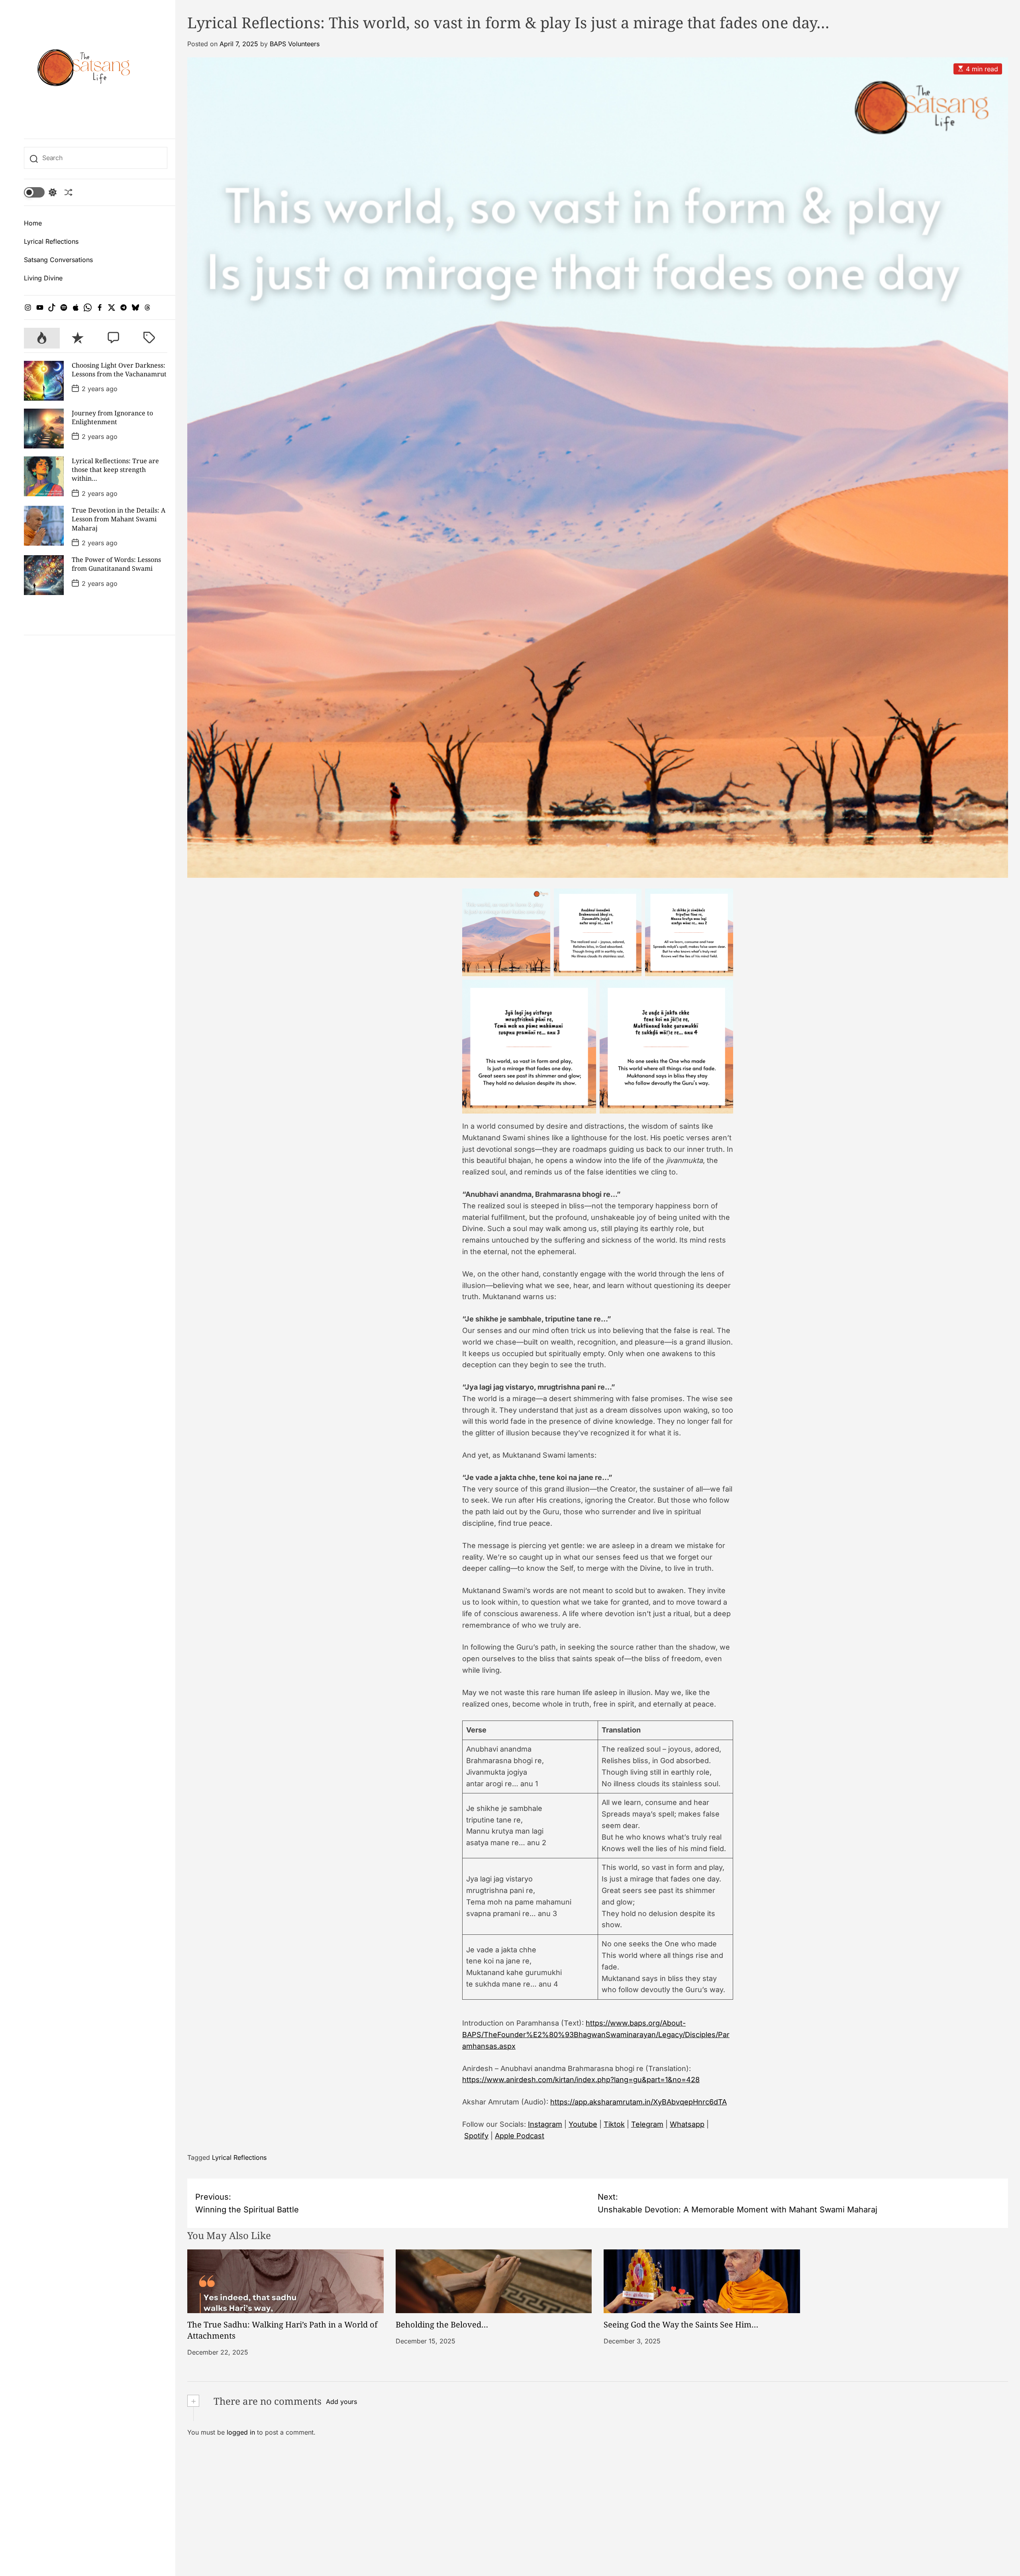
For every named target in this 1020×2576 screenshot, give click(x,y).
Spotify (476, 2136)
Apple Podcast (520, 2136)
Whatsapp (687, 2124)
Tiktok (614, 2124)
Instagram (545, 2124)
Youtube (583, 2124)
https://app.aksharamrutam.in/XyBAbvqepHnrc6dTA (638, 2102)
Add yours (341, 2402)
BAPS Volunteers (295, 44)
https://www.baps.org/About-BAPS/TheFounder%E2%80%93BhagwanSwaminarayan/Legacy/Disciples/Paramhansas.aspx (596, 2035)
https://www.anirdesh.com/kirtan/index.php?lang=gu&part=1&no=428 (581, 2080)
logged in (241, 2432)
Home (33, 223)
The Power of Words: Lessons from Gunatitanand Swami (116, 564)
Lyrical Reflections (51, 241)
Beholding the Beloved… (442, 2324)
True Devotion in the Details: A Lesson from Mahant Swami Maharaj (119, 519)
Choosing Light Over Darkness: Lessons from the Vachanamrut (119, 370)
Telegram (647, 2124)
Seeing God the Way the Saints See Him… (681, 2324)
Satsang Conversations (58, 260)
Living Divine (43, 278)
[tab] (42, 338)
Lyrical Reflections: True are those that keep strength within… (115, 470)
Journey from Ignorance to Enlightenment (112, 417)
